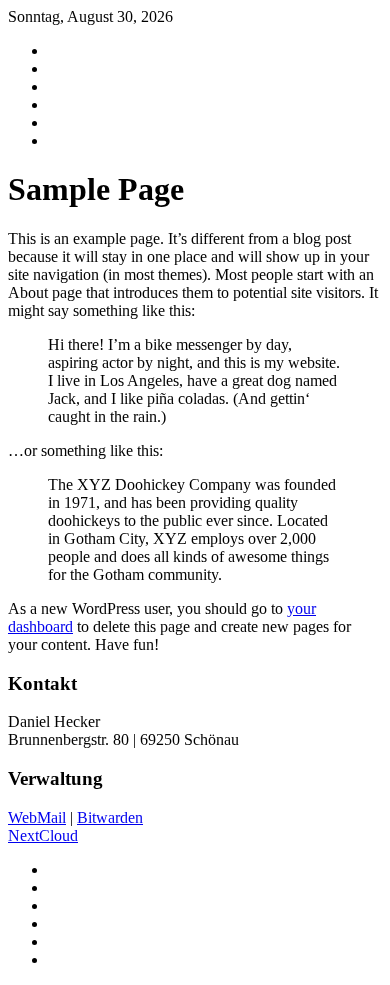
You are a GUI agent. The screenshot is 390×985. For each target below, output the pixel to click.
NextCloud (43, 835)
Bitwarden (110, 817)
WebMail (37, 817)
